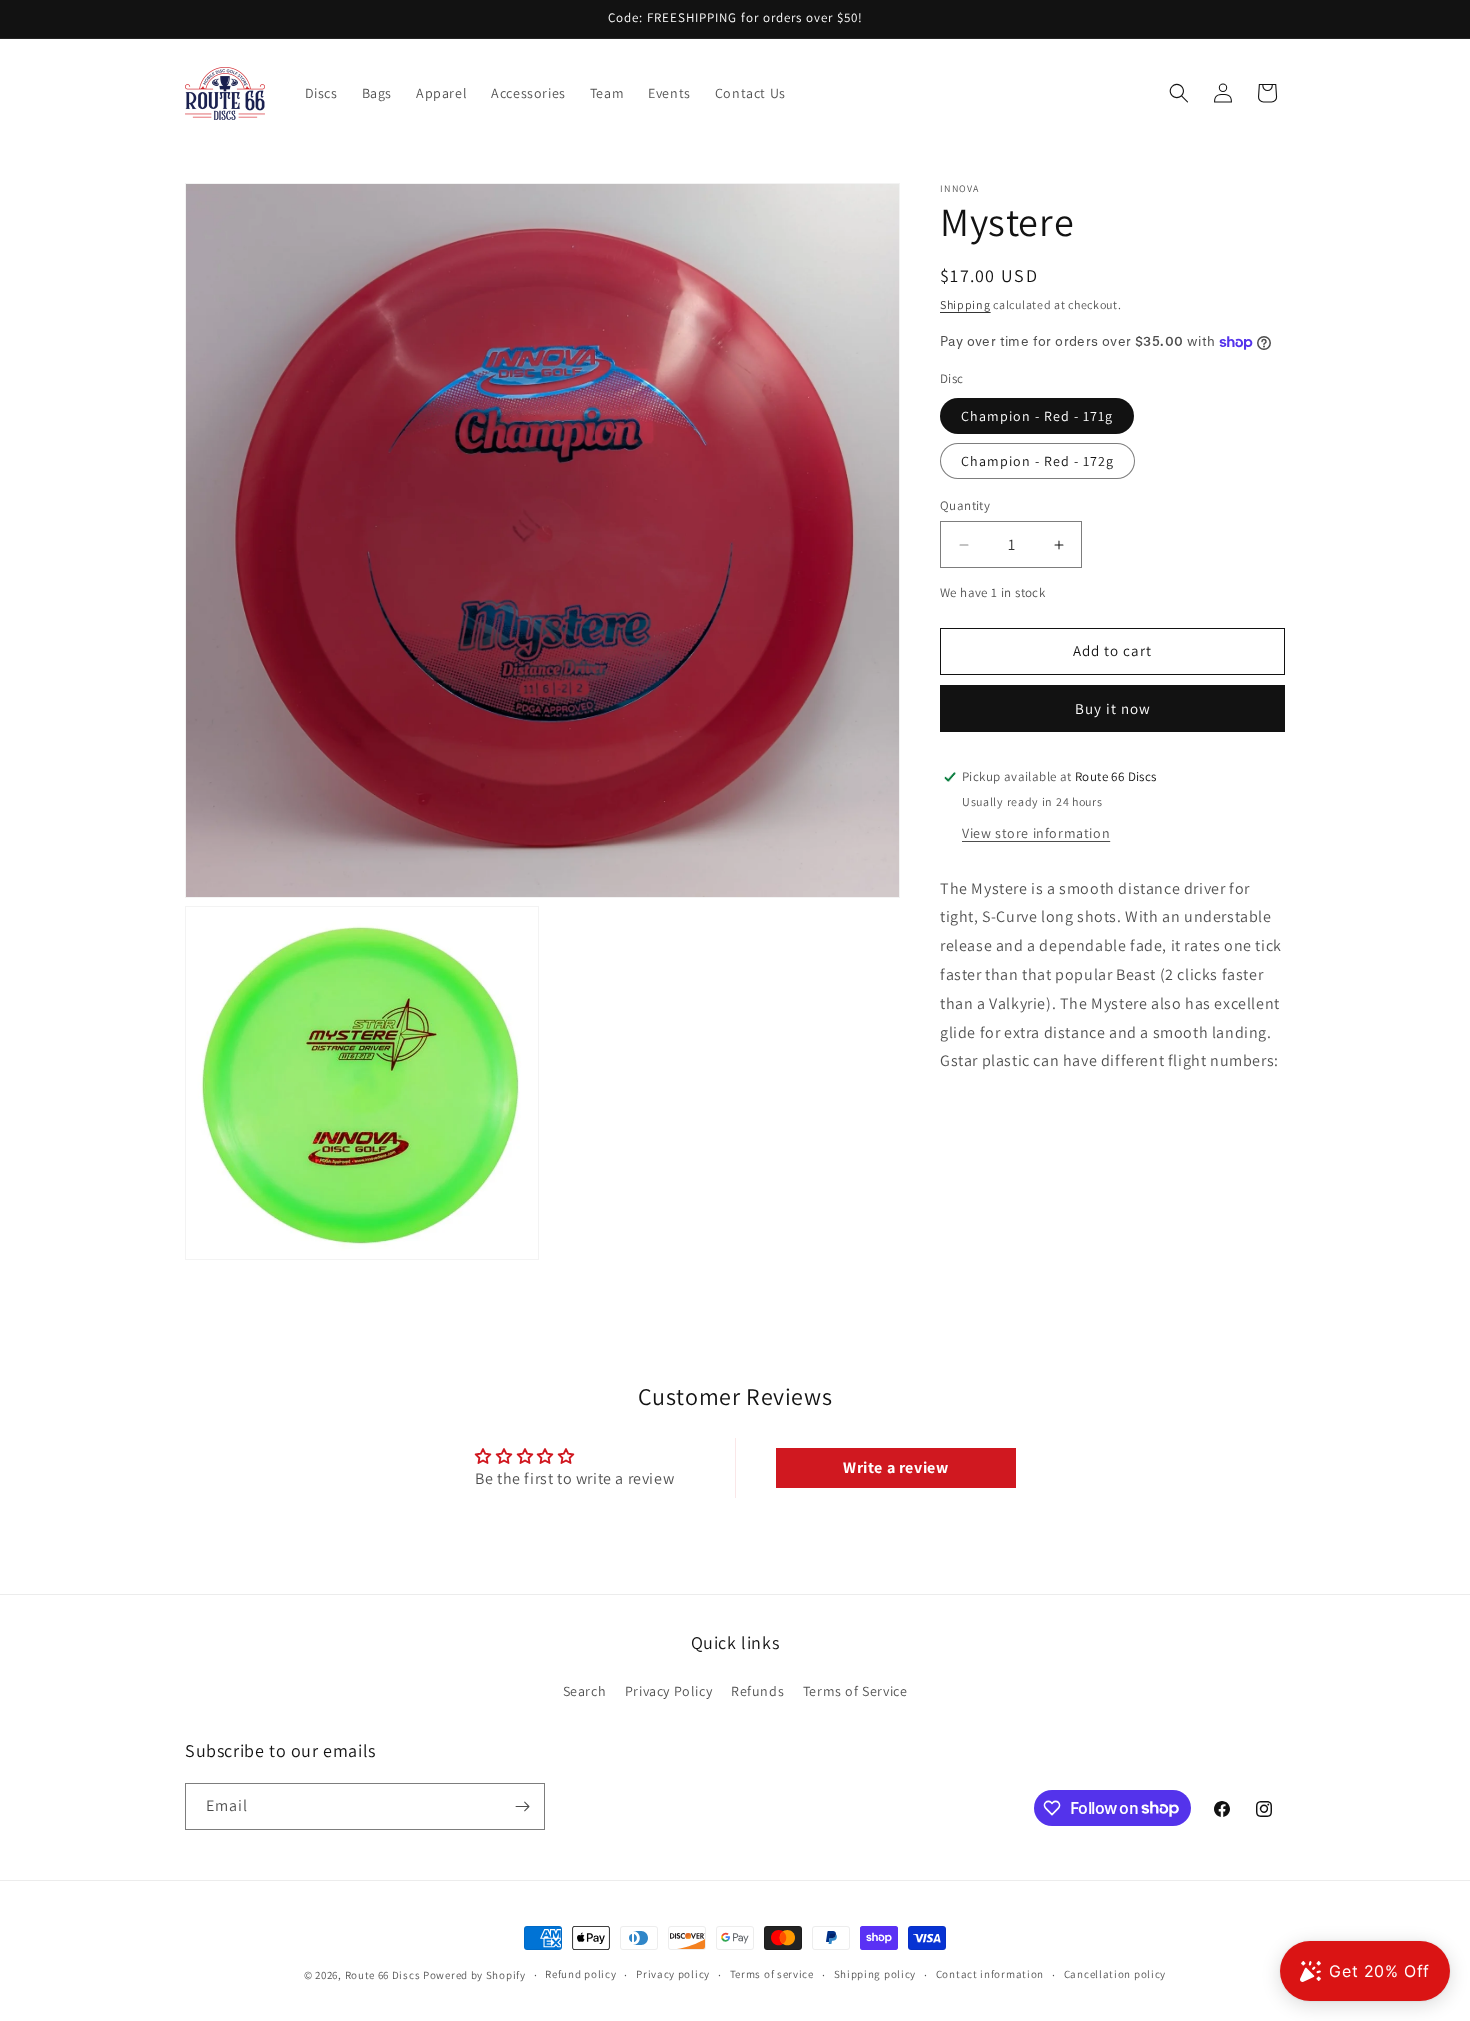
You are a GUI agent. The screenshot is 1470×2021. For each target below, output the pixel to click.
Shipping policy (875, 1974)
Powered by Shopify (474, 1975)
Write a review (895, 1467)
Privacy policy (673, 1974)
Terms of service (772, 1974)
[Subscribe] (522, 1806)
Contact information (990, 1974)
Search (585, 1691)
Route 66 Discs (383, 1975)
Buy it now (1113, 708)
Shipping (965, 304)
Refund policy (580, 1974)
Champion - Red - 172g (1037, 461)
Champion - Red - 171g (1037, 416)
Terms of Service (855, 1691)
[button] (1179, 93)
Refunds (757, 1691)
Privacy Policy (668, 1691)
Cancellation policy (1115, 1974)
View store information (1036, 833)
